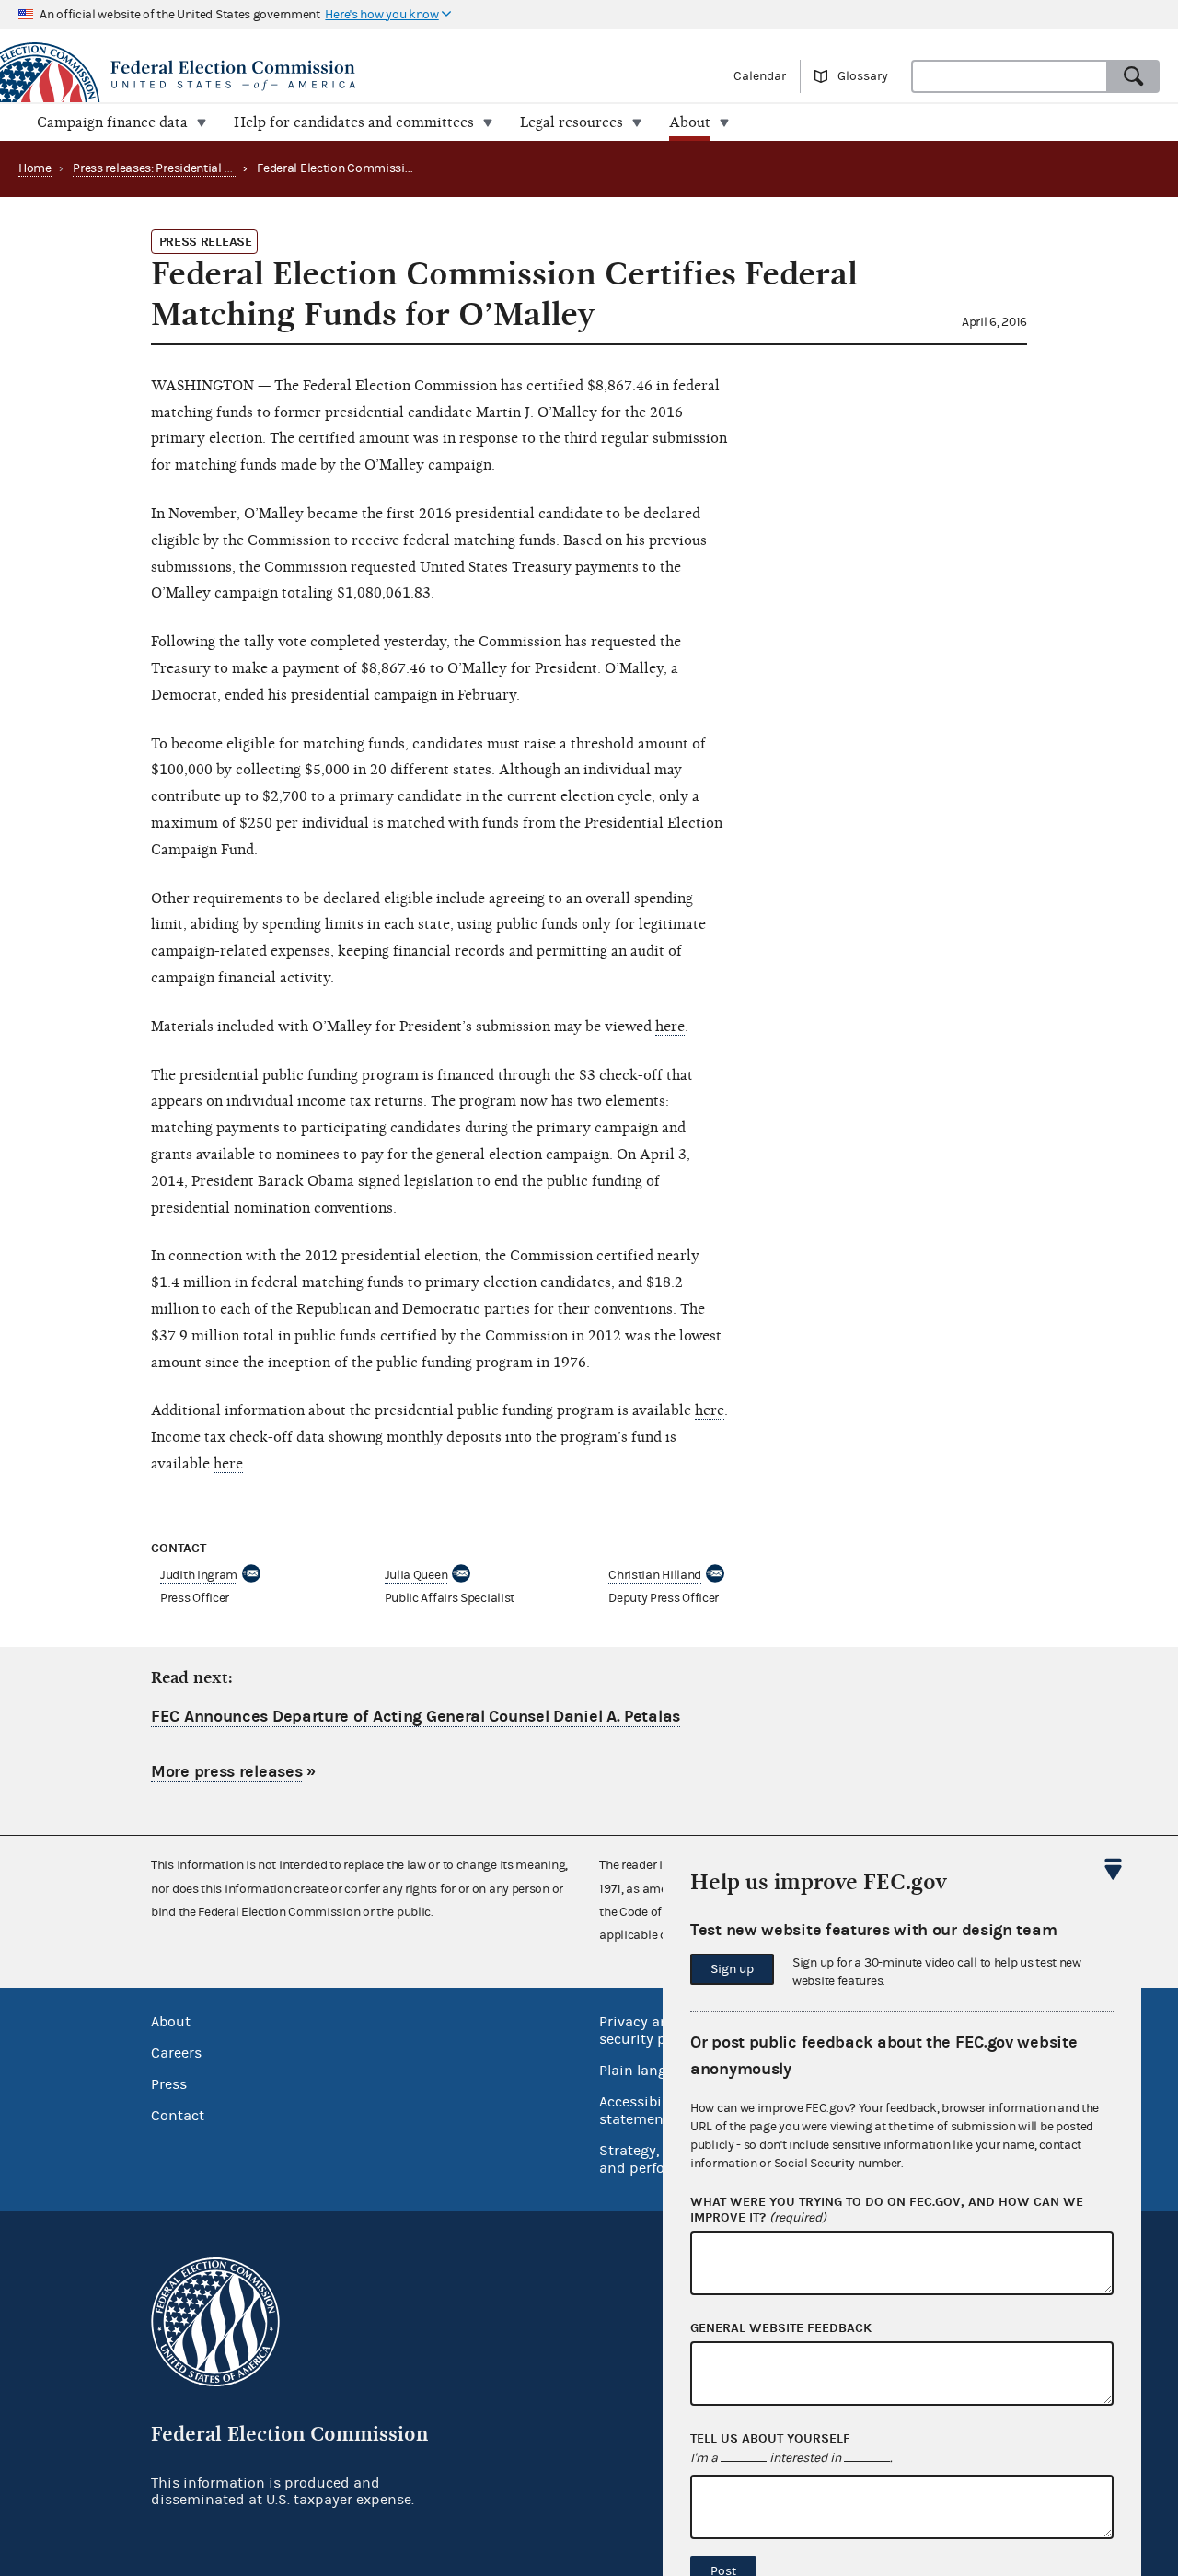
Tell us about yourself (770, 2439)
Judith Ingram (199, 1575)
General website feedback (781, 2328)
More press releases (226, 1772)
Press (169, 2084)
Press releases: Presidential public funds (183, 168)
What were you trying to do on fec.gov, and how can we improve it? (887, 2210)
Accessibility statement (641, 2111)
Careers (176, 2053)
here (670, 1027)
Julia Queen (416, 1575)
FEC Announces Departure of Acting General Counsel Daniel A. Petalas (416, 1717)
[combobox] (1010, 76)
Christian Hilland (655, 1575)
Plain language (649, 2071)
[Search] (1134, 76)
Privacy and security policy (648, 2031)
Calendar (760, 76)
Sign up (732, 1969)
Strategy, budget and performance (658, 2159)
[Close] (1114, 1869)
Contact (178, 2116)
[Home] (294, 75)
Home (35, 168)
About (171, 2022)
